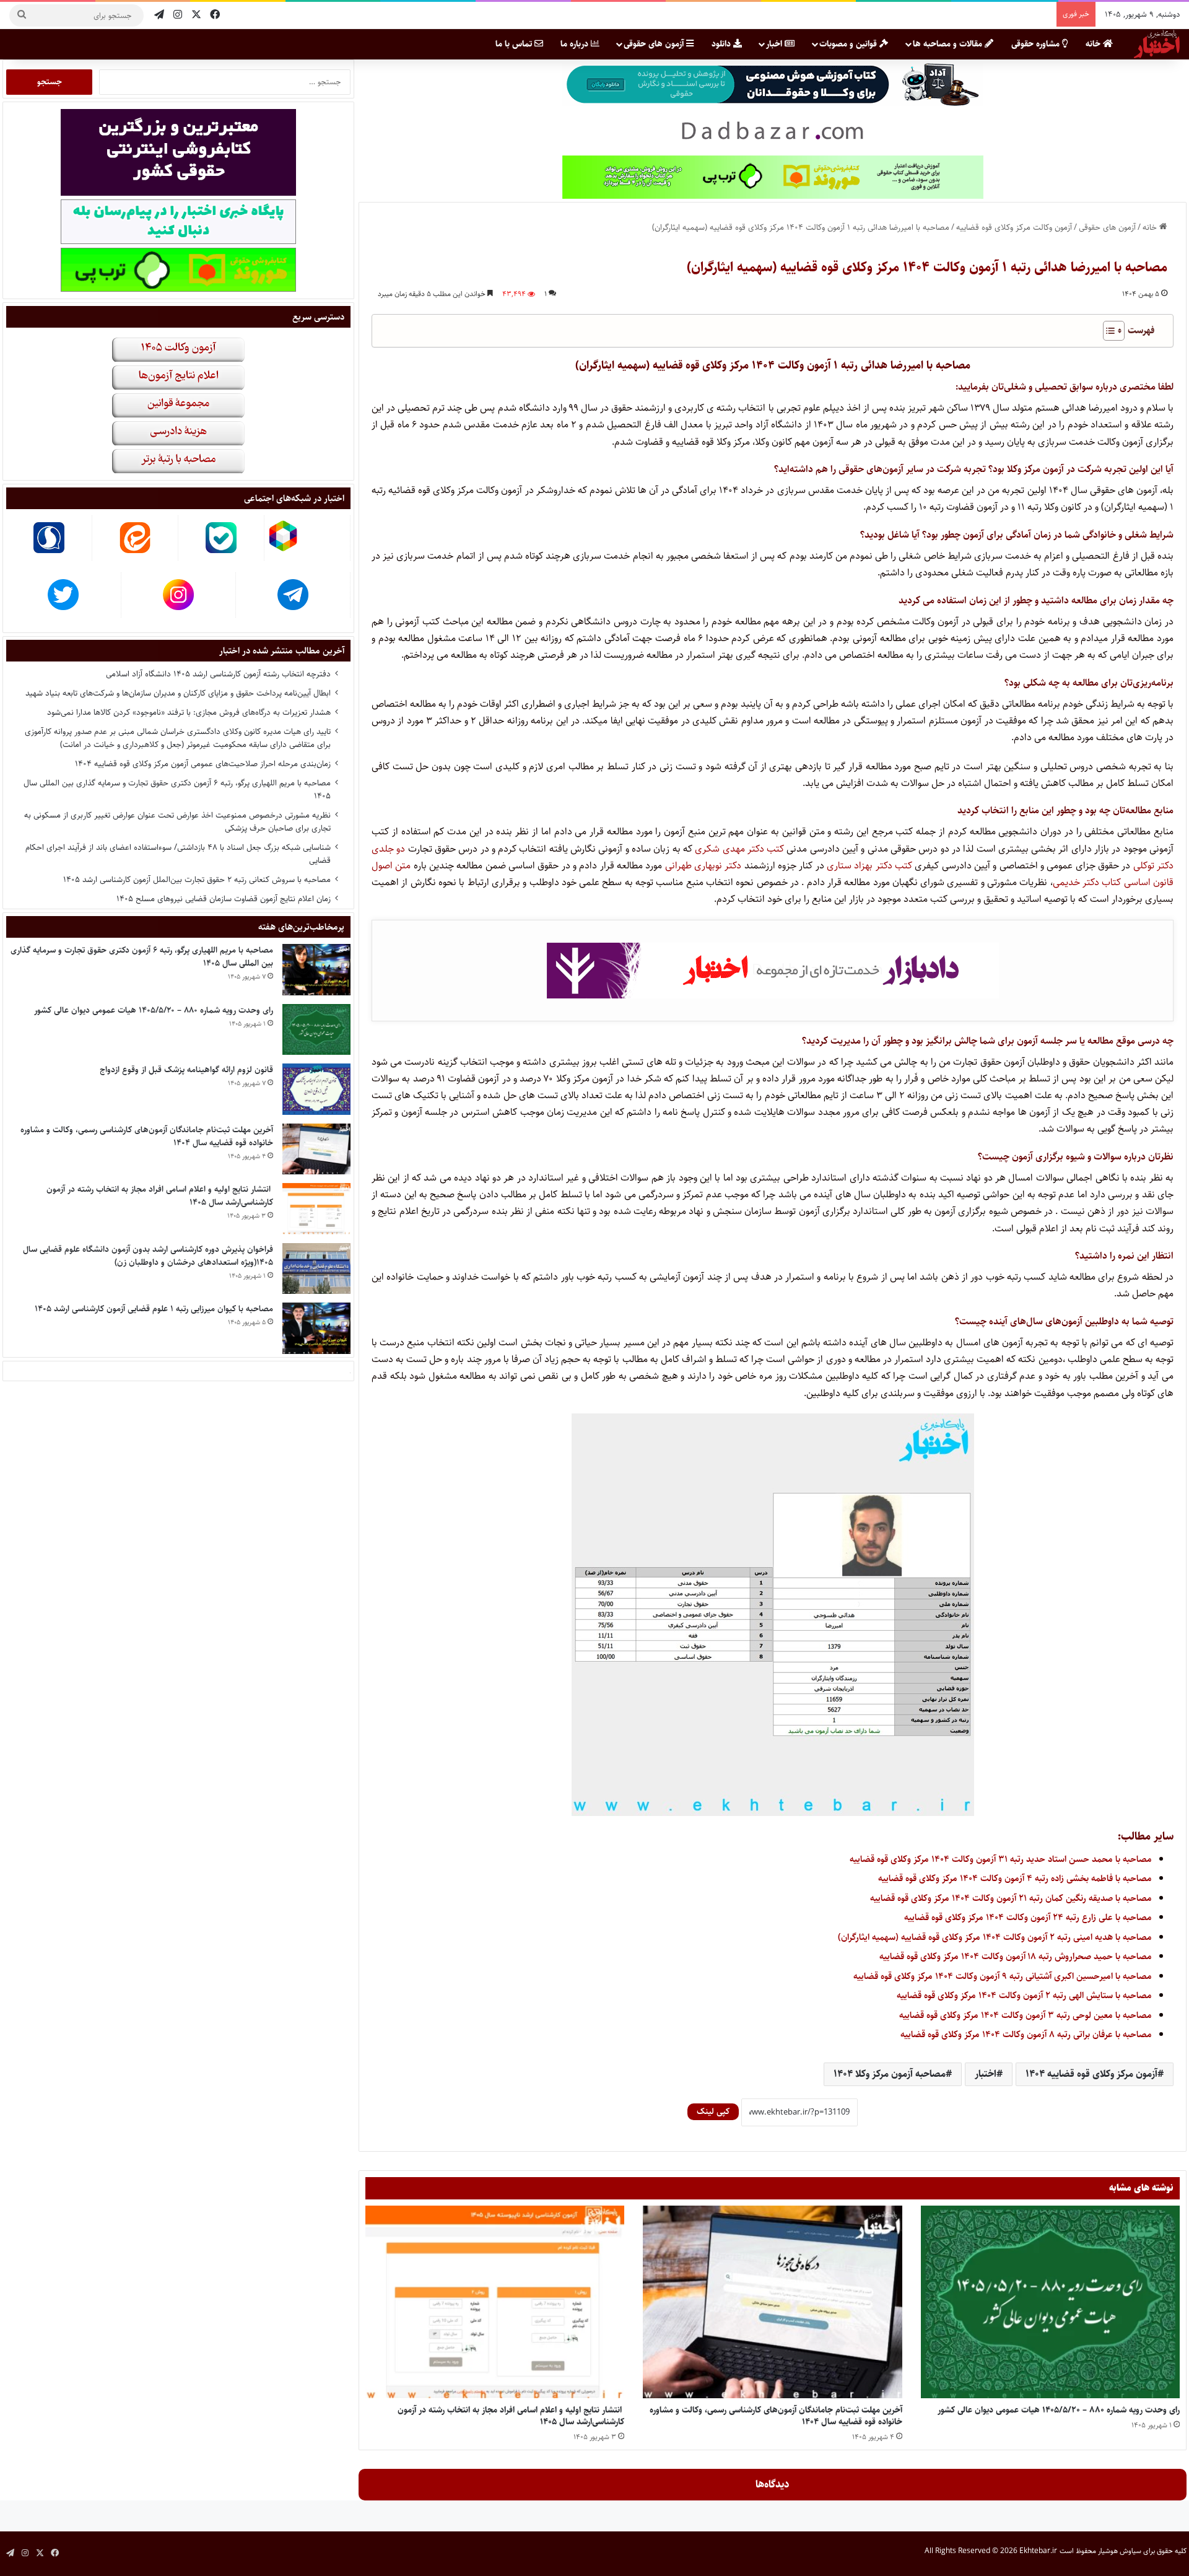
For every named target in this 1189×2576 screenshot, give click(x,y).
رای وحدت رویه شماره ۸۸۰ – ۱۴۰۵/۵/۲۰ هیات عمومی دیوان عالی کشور (1059, 2410)
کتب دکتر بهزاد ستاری (869, 866)
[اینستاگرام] (178, 15)
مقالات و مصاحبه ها (949, 44)
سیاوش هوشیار (1120, 2551)
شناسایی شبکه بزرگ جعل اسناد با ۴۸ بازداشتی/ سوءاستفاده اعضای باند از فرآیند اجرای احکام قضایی (178, 854)
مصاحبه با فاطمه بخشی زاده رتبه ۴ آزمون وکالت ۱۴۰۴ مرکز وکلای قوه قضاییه (1015, 1878)
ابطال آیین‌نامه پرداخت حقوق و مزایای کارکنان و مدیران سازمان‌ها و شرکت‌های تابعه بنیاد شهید (178, 693)
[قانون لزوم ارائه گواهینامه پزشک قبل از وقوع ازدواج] (316, 1089)
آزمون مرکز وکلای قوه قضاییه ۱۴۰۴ (1091, 2074)
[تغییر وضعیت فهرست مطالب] (1108, 331)
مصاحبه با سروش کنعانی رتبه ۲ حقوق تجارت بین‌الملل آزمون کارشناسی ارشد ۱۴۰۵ (197, 880)
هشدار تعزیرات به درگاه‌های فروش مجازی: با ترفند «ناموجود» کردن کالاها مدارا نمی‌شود (189, 712)
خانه (1094, 44)
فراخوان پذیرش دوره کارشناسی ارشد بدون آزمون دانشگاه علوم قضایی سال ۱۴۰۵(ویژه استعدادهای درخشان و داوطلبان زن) (148, 1256)
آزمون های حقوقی (655, 44)
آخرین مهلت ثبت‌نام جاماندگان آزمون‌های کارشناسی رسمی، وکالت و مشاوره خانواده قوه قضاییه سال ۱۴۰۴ (776, 2416)
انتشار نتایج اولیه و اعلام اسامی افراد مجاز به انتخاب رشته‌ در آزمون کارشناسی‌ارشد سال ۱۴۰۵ (511, 2416)
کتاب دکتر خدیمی (1087, 882)
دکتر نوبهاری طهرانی (703, 866)
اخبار (775, 44)
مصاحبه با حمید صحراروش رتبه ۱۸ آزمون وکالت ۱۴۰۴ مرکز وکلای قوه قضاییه (1016, 1956)
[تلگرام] (159, 15)
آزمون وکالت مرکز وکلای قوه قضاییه (1014, 227)
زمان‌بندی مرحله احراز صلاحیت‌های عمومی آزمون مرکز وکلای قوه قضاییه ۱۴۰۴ (203, 764)
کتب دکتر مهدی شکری (739, 849)
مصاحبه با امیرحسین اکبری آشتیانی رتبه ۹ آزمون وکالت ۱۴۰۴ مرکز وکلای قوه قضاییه (1003, 1976)
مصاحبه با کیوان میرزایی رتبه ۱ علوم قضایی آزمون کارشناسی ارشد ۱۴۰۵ (154, 1309)
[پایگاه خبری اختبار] (1157, 44)
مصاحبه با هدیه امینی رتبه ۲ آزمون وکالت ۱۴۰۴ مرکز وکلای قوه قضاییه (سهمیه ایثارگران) (995, 1937)
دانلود (722, 44)
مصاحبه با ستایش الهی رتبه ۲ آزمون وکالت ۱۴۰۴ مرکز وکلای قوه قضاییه (1024, 1995)
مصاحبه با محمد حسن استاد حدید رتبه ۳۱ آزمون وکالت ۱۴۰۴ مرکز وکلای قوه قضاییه (1001, 1859)
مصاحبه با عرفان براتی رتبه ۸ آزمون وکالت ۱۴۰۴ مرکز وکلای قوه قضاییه (1026, 2034)
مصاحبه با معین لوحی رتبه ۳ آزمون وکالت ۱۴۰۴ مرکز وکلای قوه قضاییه (1026, 2015)
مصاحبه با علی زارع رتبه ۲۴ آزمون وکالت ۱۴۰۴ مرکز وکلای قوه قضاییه (1028, 1917)
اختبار (986, 2074)
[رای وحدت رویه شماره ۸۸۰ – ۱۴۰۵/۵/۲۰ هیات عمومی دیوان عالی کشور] (1050, 2302)
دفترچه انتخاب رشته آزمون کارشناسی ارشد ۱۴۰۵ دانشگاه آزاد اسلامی (218, 674)
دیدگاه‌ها (773, 2484)
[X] (196, 15)
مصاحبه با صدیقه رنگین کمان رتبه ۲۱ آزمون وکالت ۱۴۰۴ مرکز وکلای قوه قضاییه (1011, 1898)
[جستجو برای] (22, 15)
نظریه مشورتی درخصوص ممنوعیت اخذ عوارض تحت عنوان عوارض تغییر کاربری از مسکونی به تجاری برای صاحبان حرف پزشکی (177, 822)
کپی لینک (713, 2111)
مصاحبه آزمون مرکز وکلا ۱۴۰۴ (890, 2074)
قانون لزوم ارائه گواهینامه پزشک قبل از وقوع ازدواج (186, 1070)
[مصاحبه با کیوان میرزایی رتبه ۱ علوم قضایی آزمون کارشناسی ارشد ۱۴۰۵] (316, 1328)
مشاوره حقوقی (1037, 44)
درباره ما (576, 44)
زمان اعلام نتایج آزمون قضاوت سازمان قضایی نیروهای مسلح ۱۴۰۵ (224, 899)
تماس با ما (515, 44)
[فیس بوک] (215, 15)
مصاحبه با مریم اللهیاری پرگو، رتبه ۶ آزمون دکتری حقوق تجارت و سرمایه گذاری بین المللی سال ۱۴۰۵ (177, 789)
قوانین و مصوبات (849, 44)
